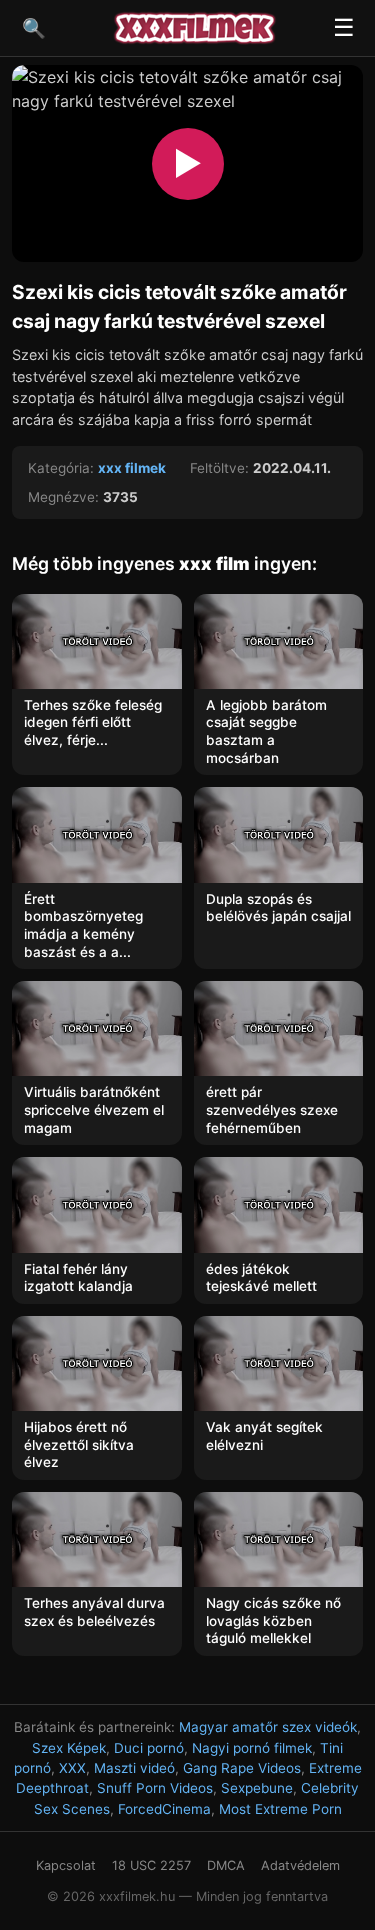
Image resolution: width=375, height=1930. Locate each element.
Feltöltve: (219, 468)
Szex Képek (69, 1748)
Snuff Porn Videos (155, 1788)
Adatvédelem (300, 1865)
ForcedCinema (164, 1809)
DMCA (226, 1865)
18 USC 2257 (151, 1865)
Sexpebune (257, 1788)
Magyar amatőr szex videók (268, 1727)
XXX (72, 1768)
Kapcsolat (66, 1865)
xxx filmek (132, 468)
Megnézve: (63, 497)
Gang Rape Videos (242, 1768)
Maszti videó (134, 1768)
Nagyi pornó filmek (252, 1748)
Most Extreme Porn (280, 1809)
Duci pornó (149, 1748)
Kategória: (61, 468)
